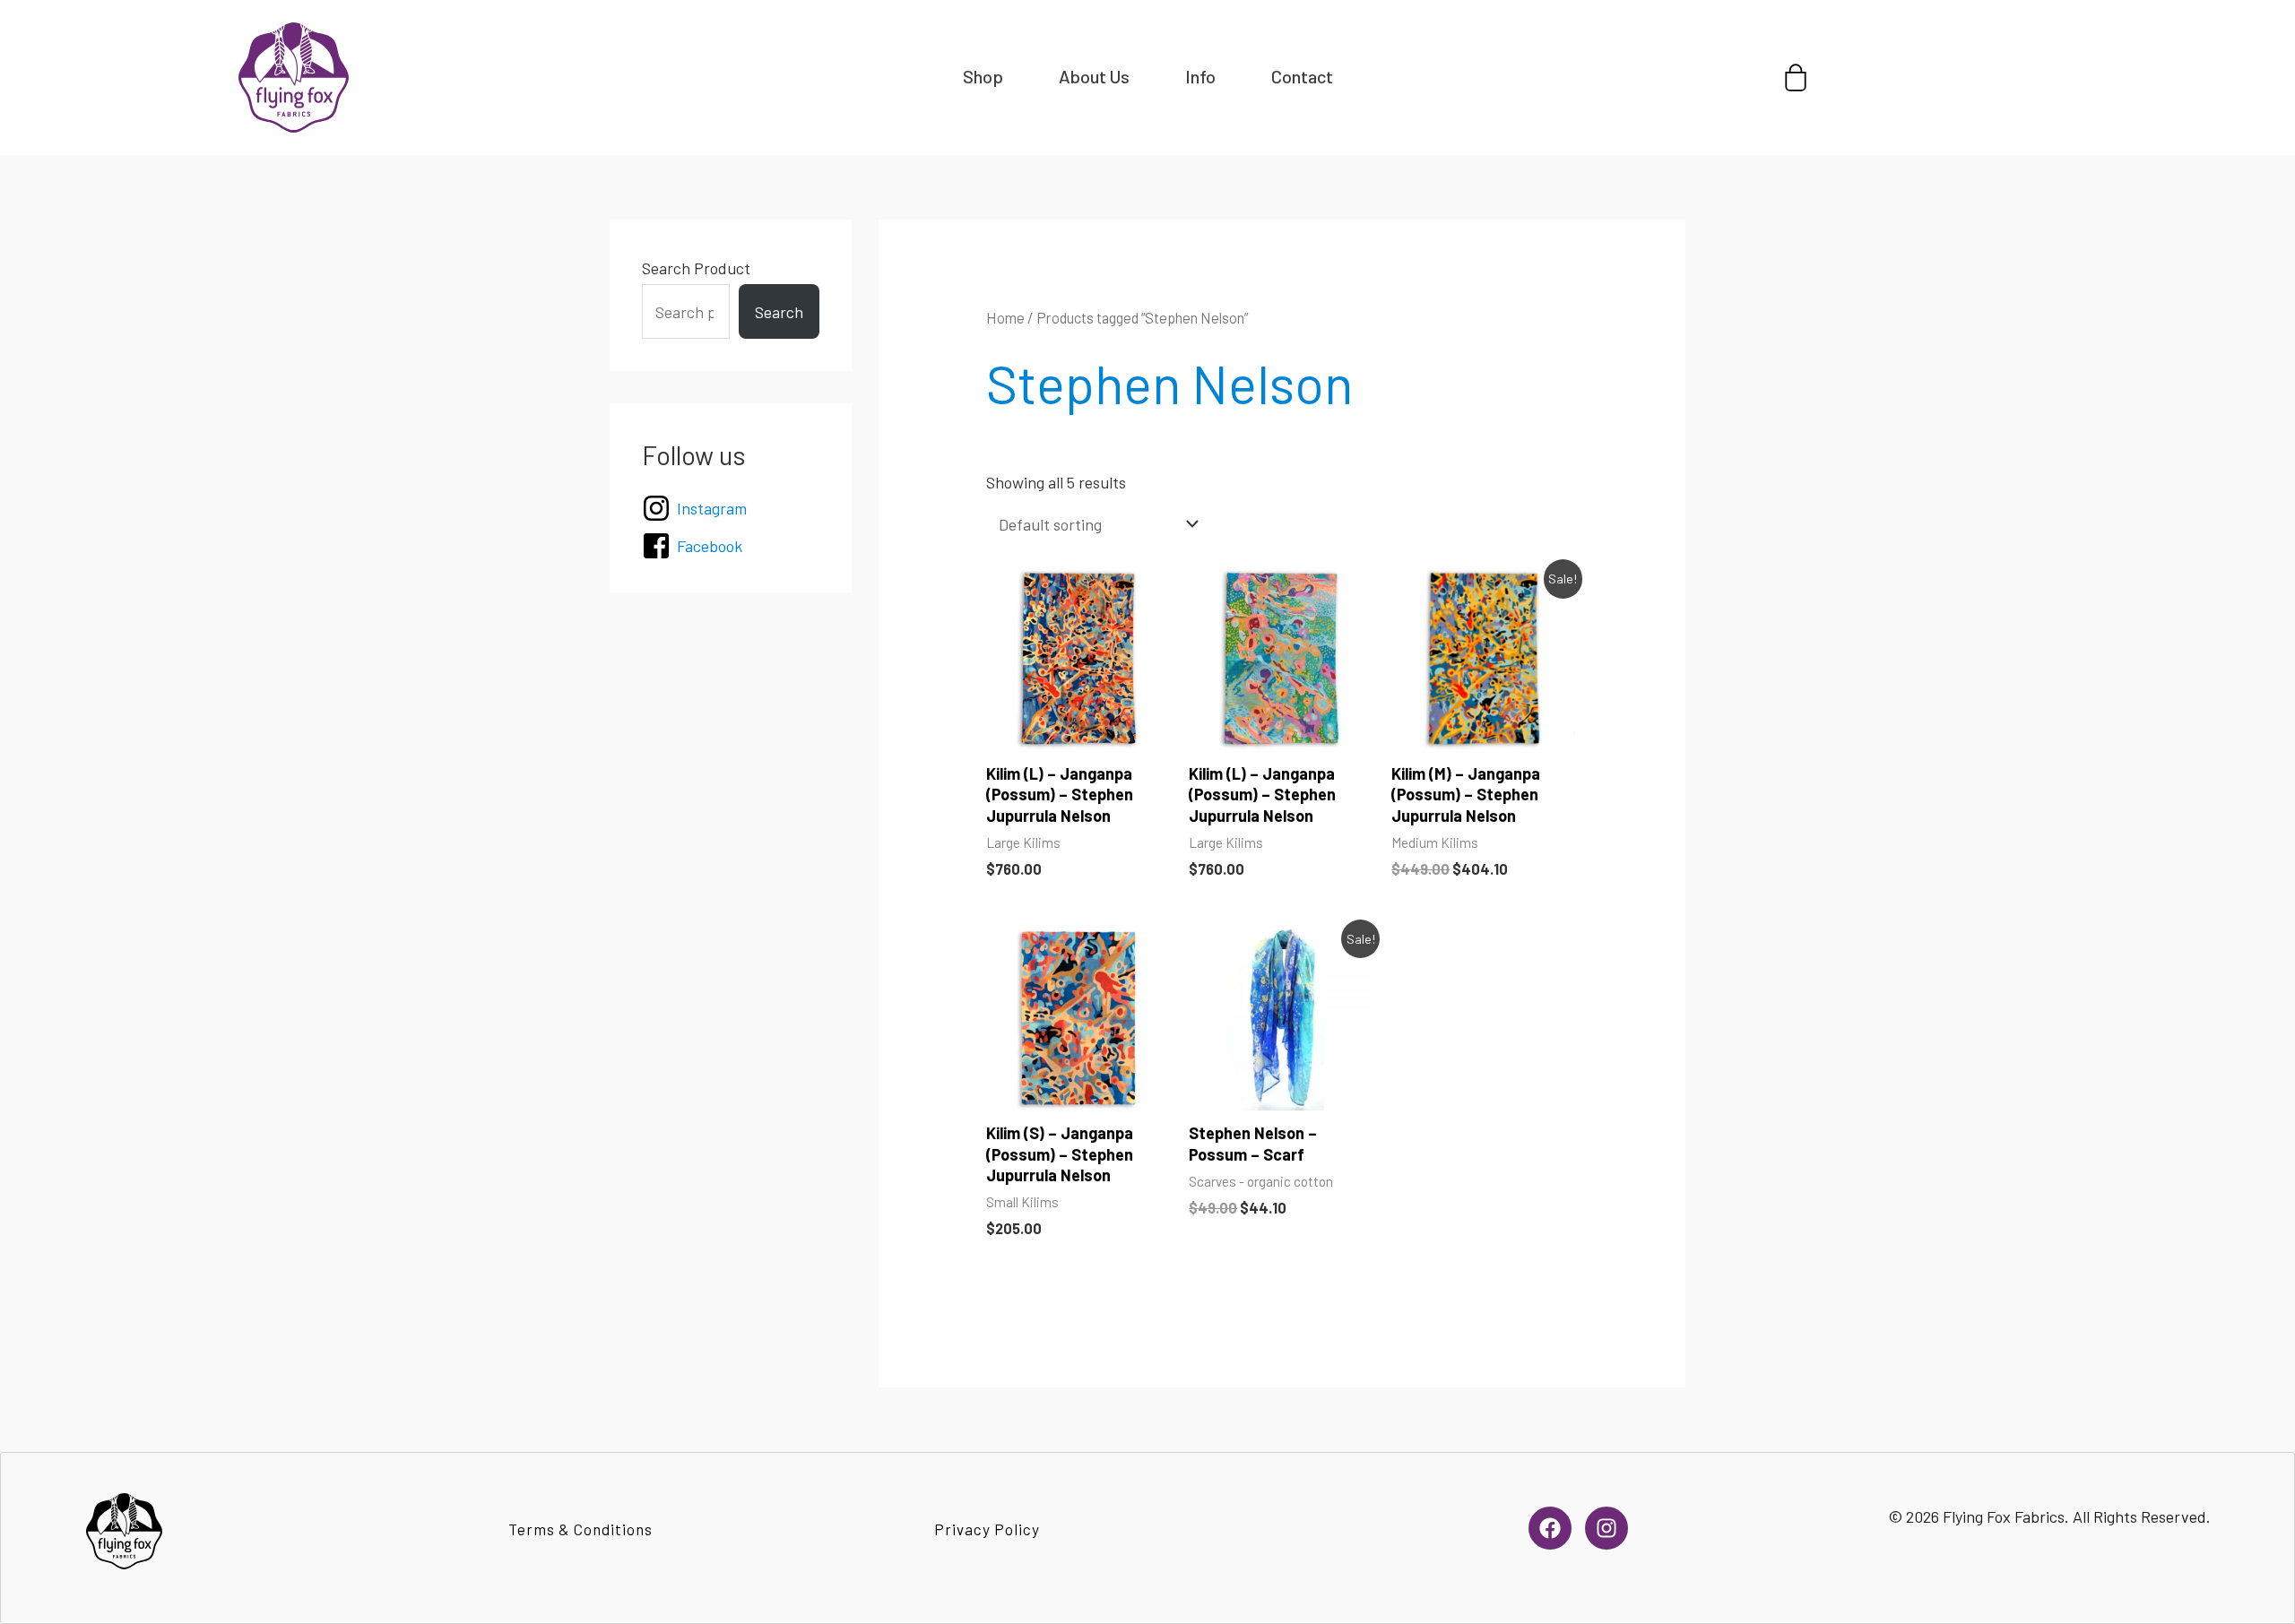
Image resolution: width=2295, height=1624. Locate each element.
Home (1005, 317)
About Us (1094, 76)
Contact (1302, 76)
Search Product (696, 268)
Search (779, 312)
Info (1200, 76)
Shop (983, 76)
